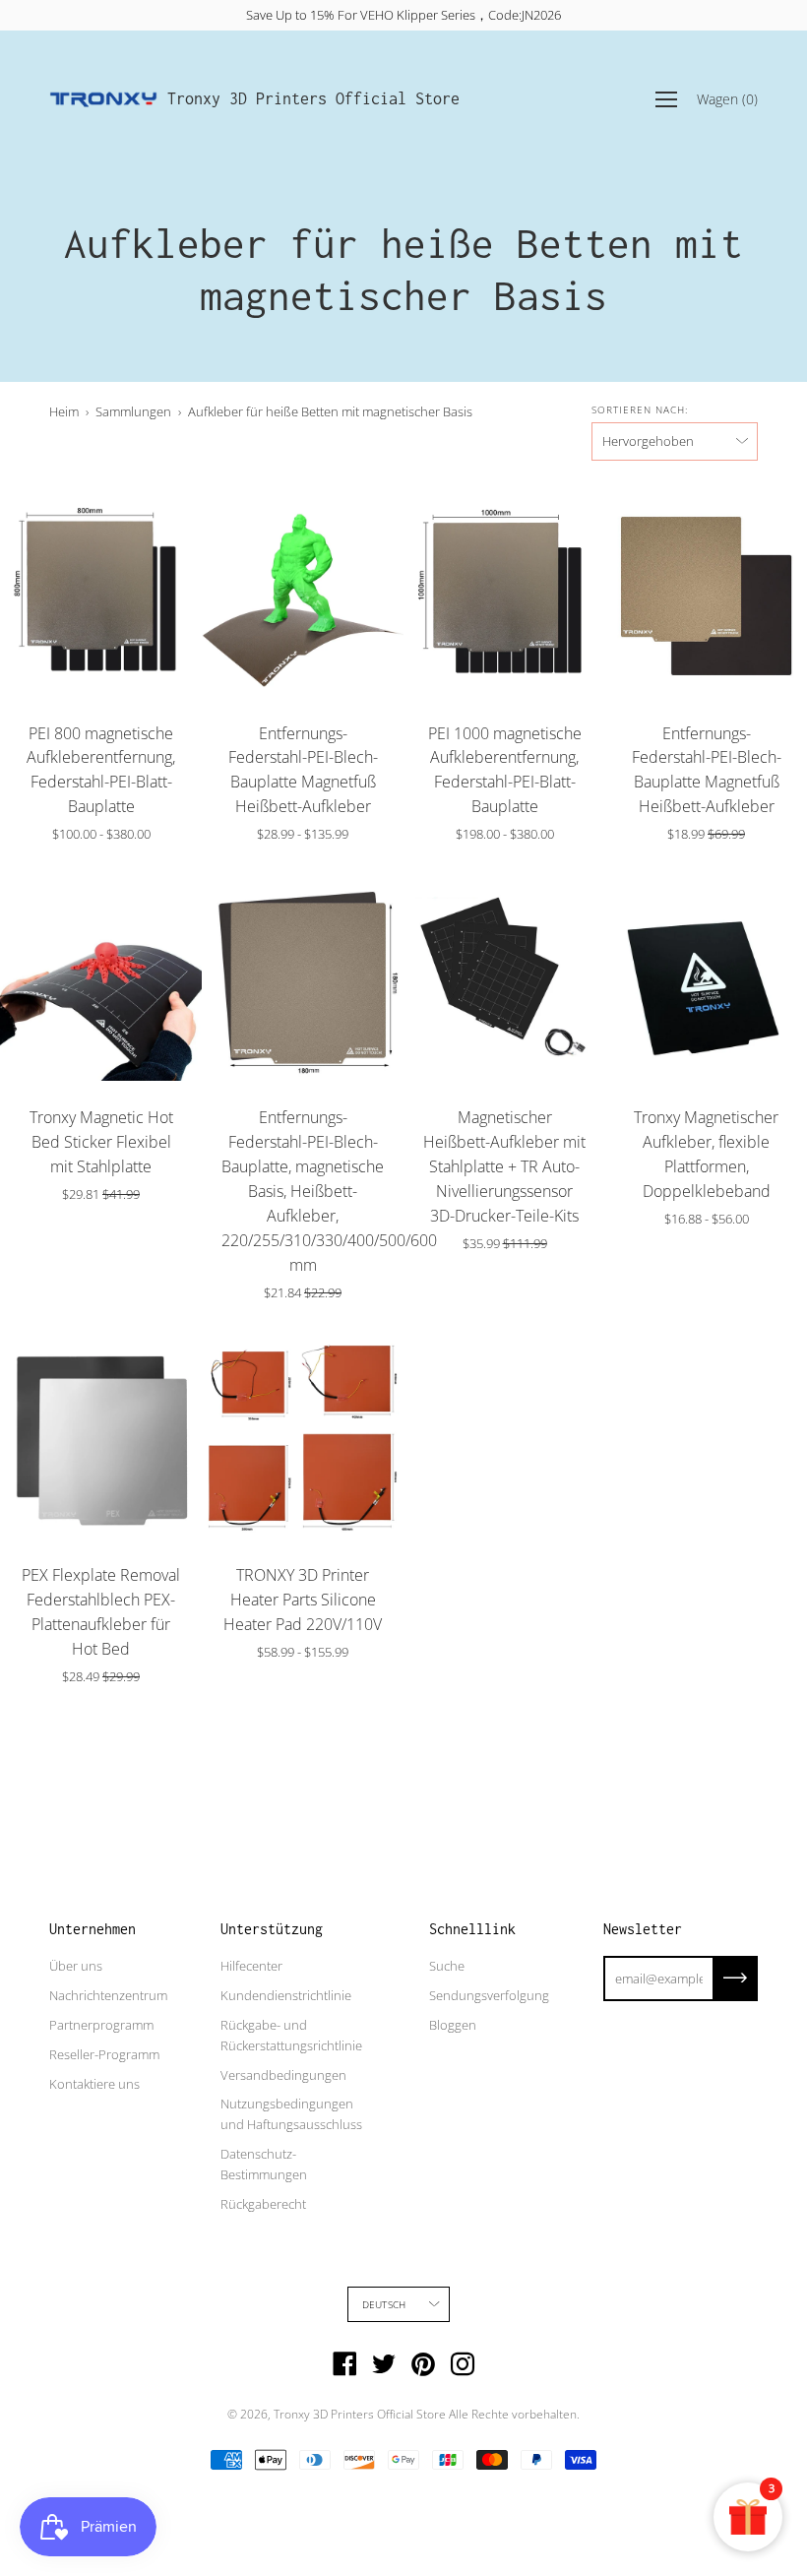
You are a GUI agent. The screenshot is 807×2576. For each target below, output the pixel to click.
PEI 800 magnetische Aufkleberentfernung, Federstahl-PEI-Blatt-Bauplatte (101, 770)
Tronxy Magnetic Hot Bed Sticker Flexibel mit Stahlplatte (101, 1142)
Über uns (76, 1966)
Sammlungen (133, 411)
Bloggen (453, 2025)
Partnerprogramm (101, 2025)
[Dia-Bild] (101, 596)
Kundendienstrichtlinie (286, 1995)
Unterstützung (272, 1929)
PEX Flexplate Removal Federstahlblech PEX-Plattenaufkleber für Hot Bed (101, 1612)
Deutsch (384, 2304)
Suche (447, 1966)
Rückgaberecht (263, 2204)
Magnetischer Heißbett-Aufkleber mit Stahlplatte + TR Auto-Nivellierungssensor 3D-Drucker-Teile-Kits (504, 1166)
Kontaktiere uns (94, 2084)
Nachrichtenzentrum (108, 1995)
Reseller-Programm (104, 2054)
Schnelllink (472, 1929)
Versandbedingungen (283, 2075)
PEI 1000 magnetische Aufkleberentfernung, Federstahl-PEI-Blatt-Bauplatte (505, 770)
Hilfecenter (251, 1966)
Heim (64, 411)
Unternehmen (93, 1929)
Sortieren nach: (640, 409)
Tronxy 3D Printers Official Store (313, 98)
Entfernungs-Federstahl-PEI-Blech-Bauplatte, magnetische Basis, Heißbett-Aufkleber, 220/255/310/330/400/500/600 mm (303, 1191)
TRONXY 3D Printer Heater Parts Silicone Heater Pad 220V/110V (303, 1600)
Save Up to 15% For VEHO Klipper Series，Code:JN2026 (403, 15)
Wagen (727, 99)
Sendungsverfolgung (489, 1995)
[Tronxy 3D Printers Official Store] (103, 99)
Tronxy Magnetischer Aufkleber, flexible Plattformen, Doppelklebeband (706, 1154)
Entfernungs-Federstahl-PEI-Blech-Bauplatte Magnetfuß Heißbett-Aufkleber (303, 770)
